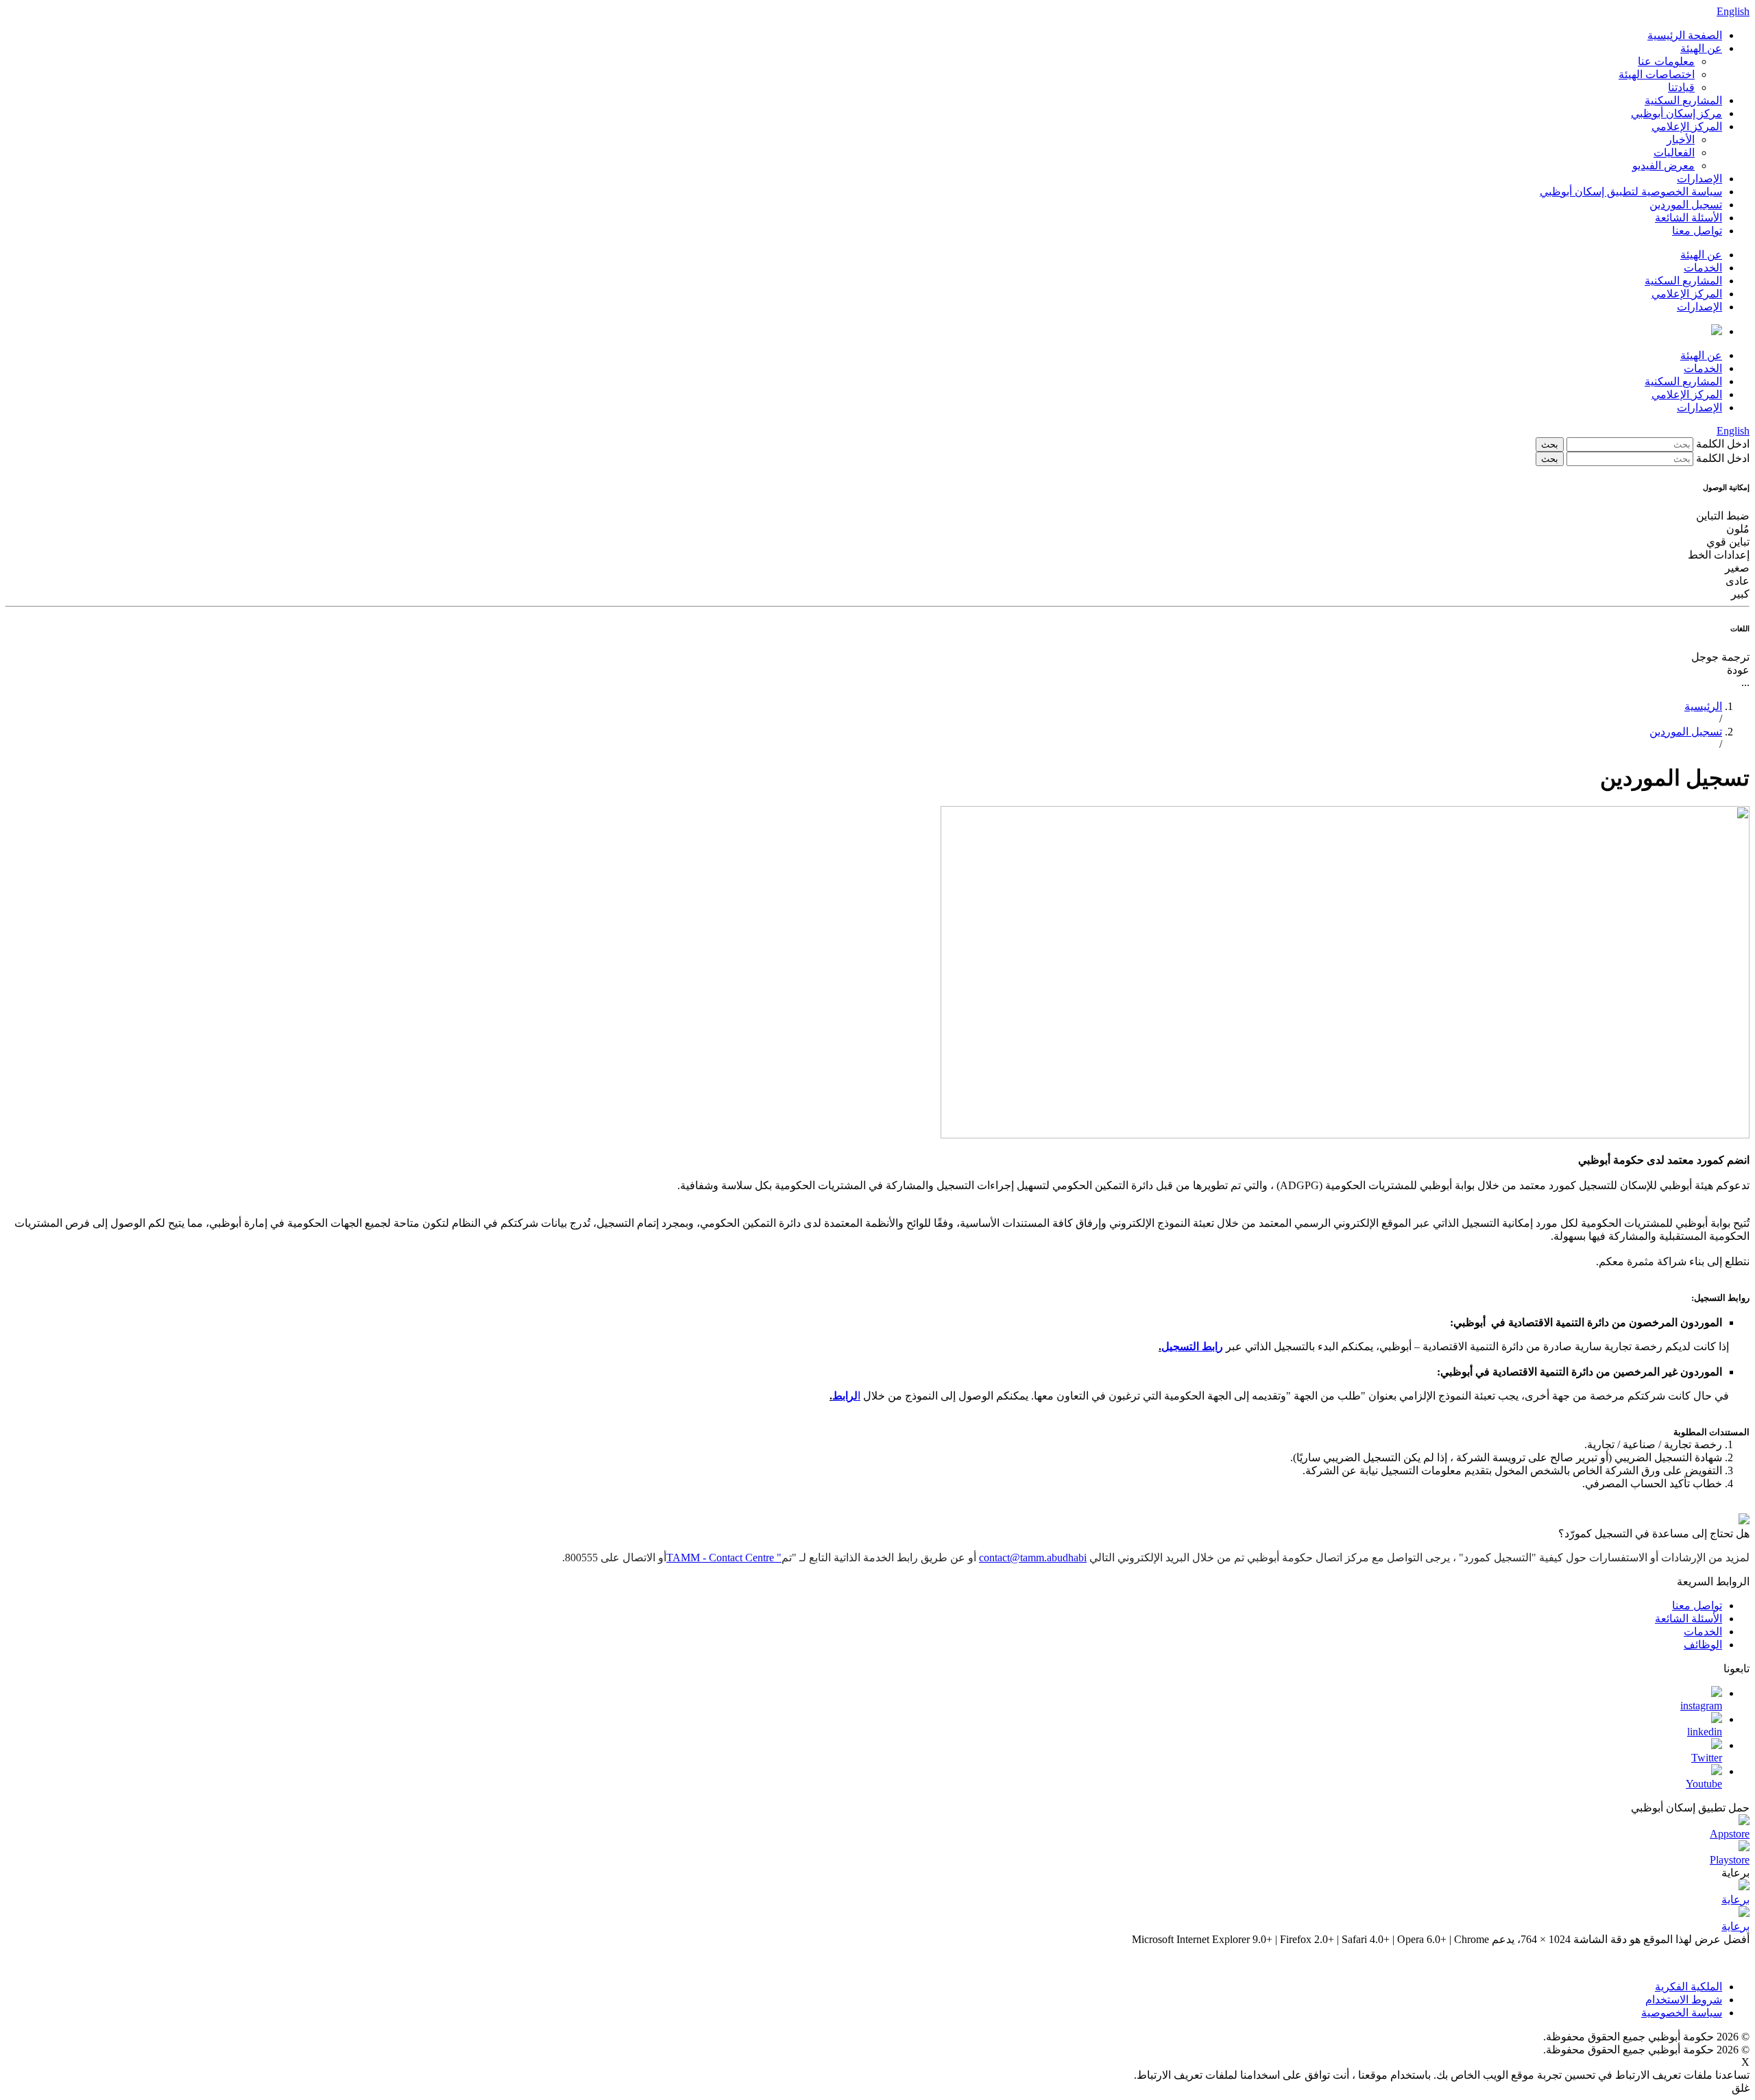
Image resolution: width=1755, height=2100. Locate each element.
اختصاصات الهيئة (1657, 74)
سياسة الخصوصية (1682, 2013)
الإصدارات (1699, 179)
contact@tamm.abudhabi (1033, 1558)
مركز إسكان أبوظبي (1677, 113)
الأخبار (1681, 139)
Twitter (1707, 1758)
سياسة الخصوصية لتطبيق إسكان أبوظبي (1631, 192)
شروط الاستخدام (1684, 2000)
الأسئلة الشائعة (1689, 218)
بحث (1550, 444)
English (1733, 11)
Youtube (1704, 1784)
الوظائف (1703, 1645)
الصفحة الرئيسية (1685, 35)
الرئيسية (1703, 706)
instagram (1701, 1706)
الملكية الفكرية (1689, 1987)
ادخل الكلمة (1721, 444)
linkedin (1705, 1732)
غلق (1741, 2088)
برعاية (1735, 1900)
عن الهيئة (1701, 48)
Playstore (1730, 1860)
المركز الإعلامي (1687, 126)
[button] (877, 670)
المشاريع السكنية (1683, 100)
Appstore (1730, 1834)
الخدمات (1703, 268)
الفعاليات (1674, 152)
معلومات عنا (1666, 61)
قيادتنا (1681, 87)
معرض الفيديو (1663, 166)
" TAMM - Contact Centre (724, 1558)
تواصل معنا (1697, 231)
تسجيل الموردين (1686, 205)
